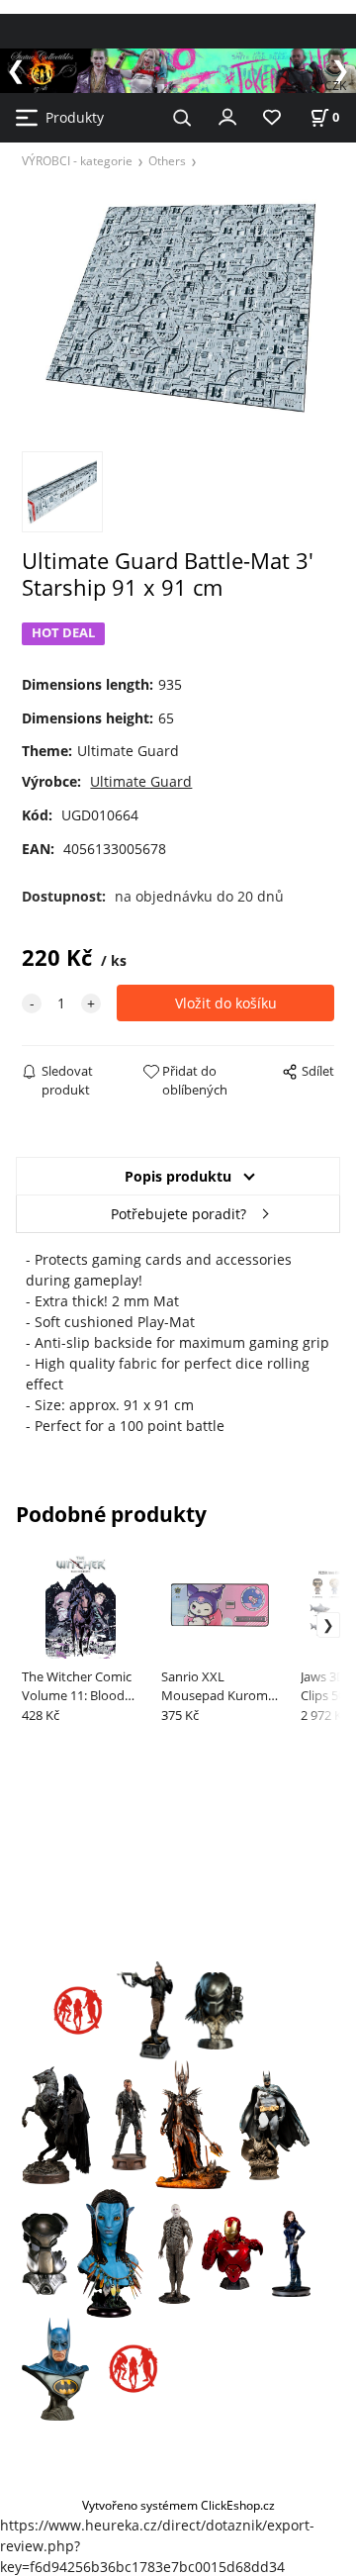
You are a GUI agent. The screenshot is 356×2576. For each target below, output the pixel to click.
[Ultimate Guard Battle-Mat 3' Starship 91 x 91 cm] (178, 308)
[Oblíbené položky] (272, 118)
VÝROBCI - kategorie (77, 160)
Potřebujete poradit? (178, 1214)
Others (167, 160)
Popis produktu (178, 1176)
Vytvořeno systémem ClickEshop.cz (178, 2505)
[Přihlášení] (227, 116)
